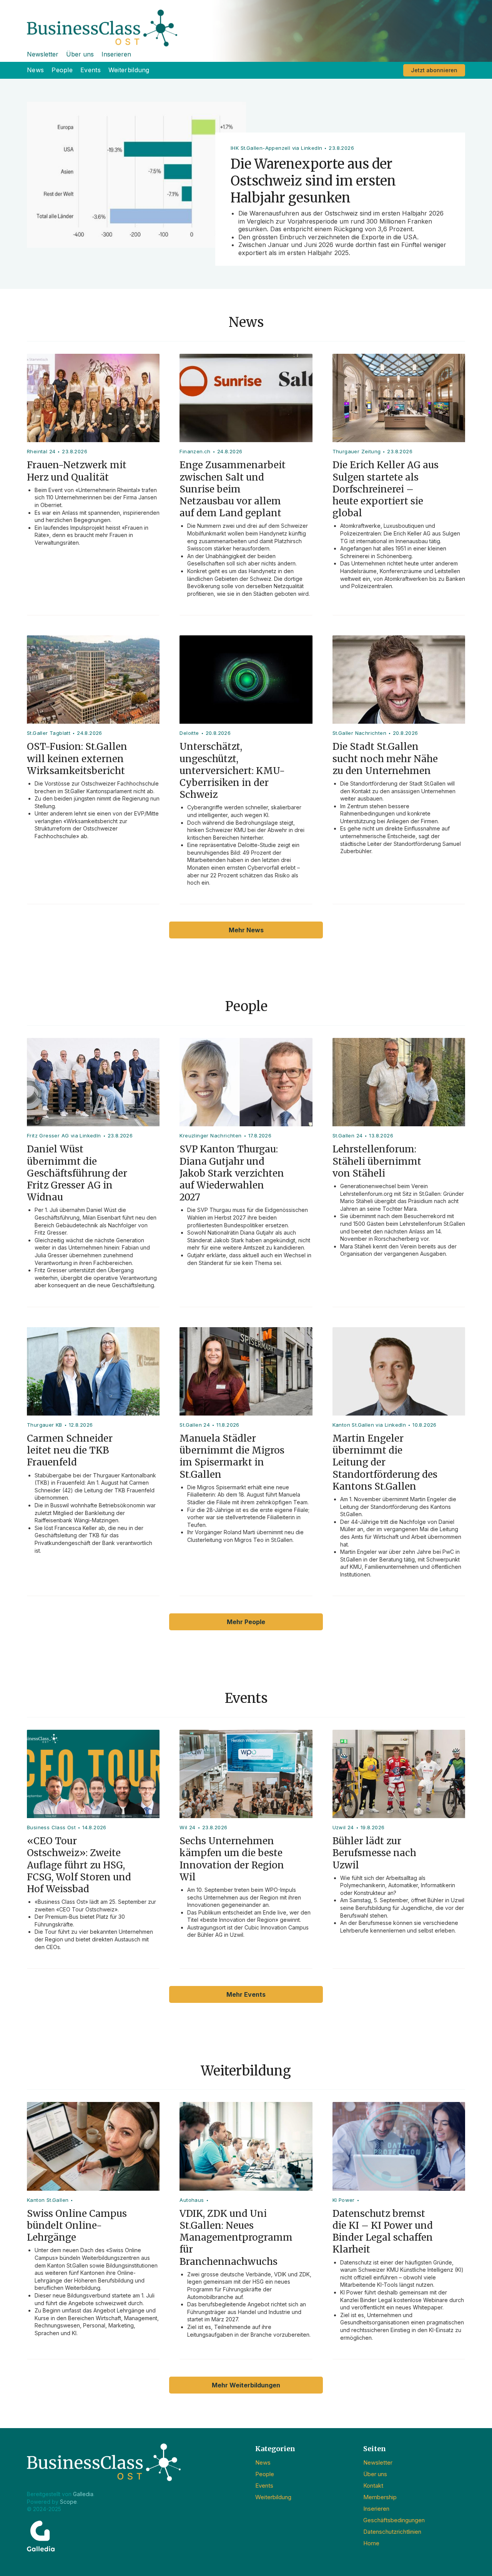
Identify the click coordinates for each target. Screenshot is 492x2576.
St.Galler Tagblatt (49, 733)
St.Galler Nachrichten (359, 733)
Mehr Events (246, 1994)
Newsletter (43, 54)
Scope (68, 2502)
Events (91, 70)
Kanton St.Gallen (48, 2200)
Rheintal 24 (41, 451)
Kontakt (373, 2486)
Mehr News (246, 930)
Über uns (80, 54)
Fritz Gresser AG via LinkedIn (64, 1135)
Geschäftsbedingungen (394, 2520)
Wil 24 (187, 1827)
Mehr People (246, 1622)
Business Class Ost (51, 1827)
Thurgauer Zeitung (357, 451)
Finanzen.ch (195, 451)
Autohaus (192, 2200)
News (35, 70)
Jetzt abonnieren (434, 70)
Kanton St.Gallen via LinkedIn (369, 1425)
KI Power (344, 2200)
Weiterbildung (129, 70)
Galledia (83, 2494)
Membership (380, 2497)
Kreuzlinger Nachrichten (210, 1135)
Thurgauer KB (45, 1425)
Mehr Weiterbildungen (246, 2385)
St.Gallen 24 (348, 1135)
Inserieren (116, 54)
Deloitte (189, 733)
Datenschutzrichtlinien (392, 2532)
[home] (246, 23)
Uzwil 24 (343, 1827)
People (62, 70)
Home (371, 2543)
